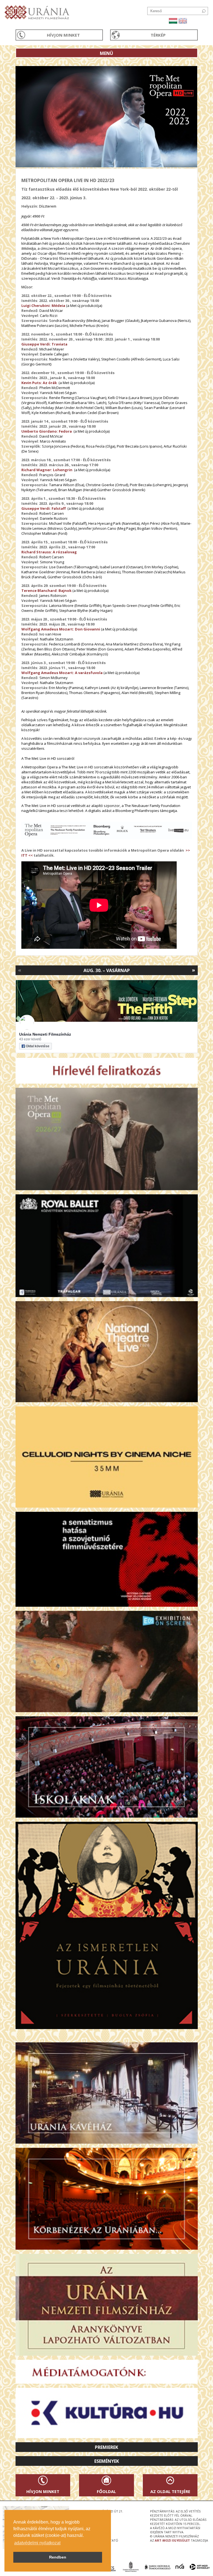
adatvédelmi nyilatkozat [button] (37, 2543)
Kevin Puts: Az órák (39, 383)
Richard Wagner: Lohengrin (47, 470)
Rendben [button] (58, 2557)
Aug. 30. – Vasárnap (107, 970)
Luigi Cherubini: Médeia (43, 306)
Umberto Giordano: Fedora (47, 431)
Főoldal (106, 2491)
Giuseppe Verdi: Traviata (44, 344)
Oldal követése (38, 1046)
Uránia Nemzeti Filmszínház (45, 1034)
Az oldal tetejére (170, 2491)
